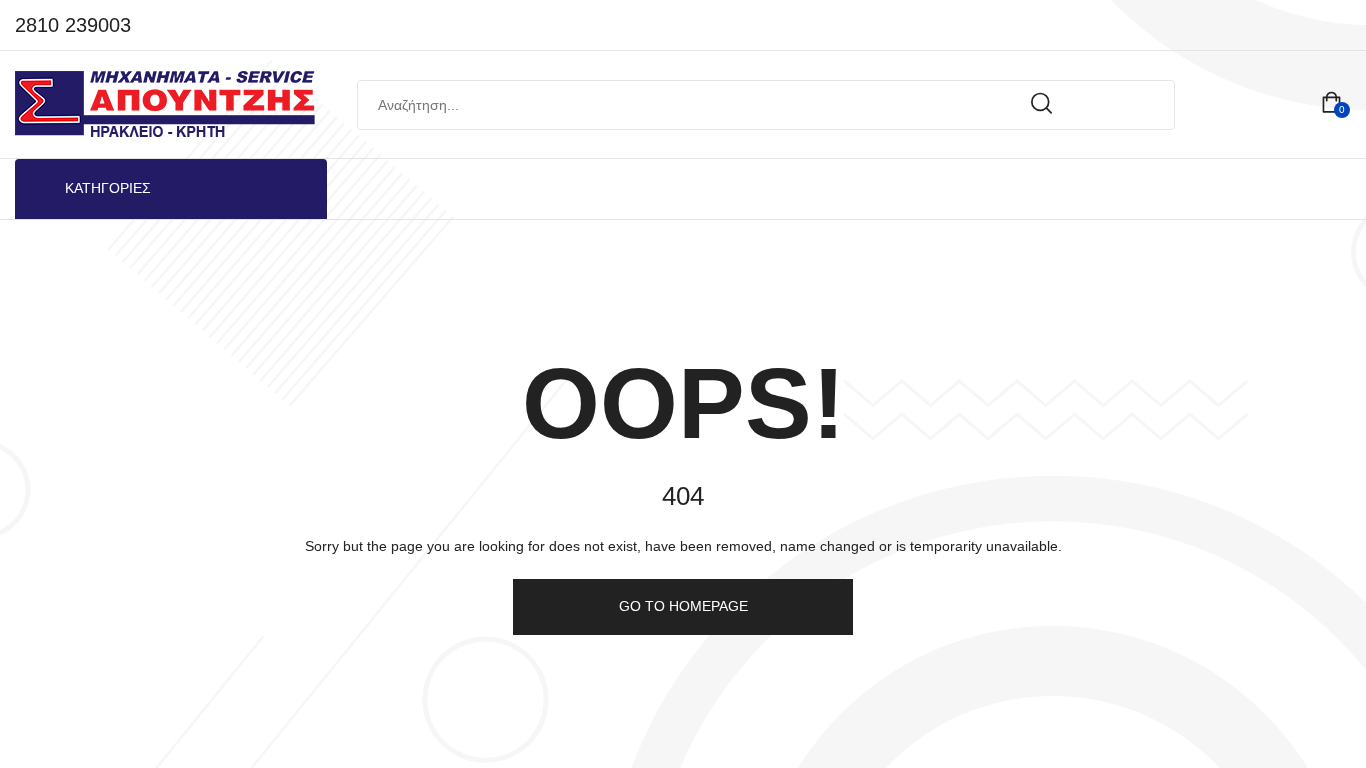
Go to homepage (683, 606)
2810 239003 (73, 25)
